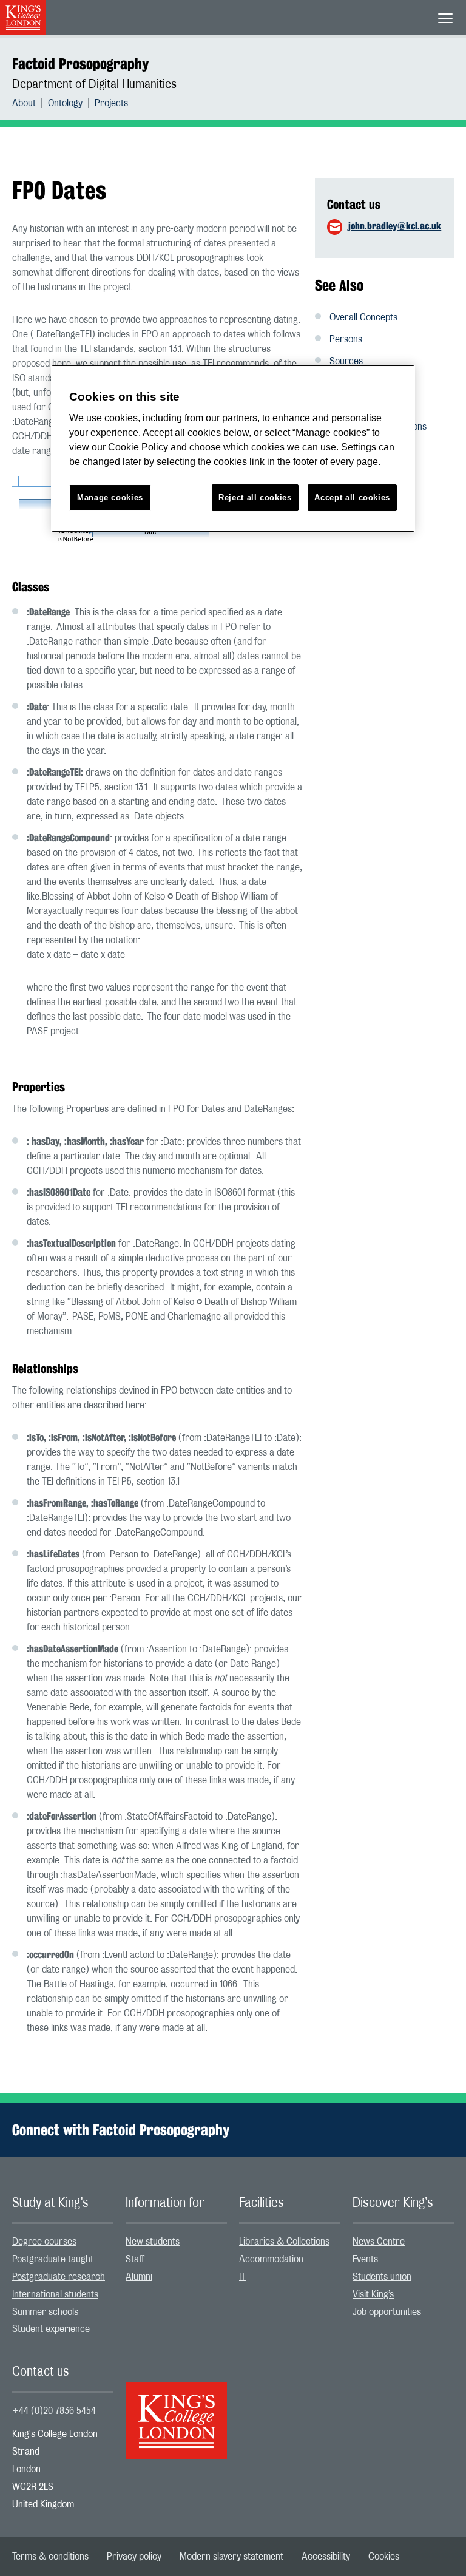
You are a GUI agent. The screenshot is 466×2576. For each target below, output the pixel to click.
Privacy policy (134, 2557)
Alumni (139, 2277)
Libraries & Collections (284, 2242)
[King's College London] (176, 2410)
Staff (135, 2259)
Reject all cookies (255, 497)
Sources (346, 361)
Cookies (384, 2557)
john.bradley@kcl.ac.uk (395, 226)
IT (242, 2277)
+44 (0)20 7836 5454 (54, 2411)
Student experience (51, 2329)
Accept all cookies (352, 497)
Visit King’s (373, 2294)
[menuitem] (30, 103)
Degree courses (44, 2242)
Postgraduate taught (53, 2259)
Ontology (65, 103)
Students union (382, 2277)
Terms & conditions (50, 2557)
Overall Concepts (363, 317)
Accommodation (271, 2259)
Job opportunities (387, 2312)
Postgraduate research (59, 2277)
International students (55, 2294)
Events (365, 2259)
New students (153, 2242)
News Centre (379, 2242)
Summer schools (45, 2312)
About (24, 103)
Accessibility (326, 2557)
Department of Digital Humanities (94, 84)
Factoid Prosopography (80, 64)
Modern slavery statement (231, 2557)
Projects (111, 103)
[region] (233, 449)
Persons (346, 339)
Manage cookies (110, 497)
